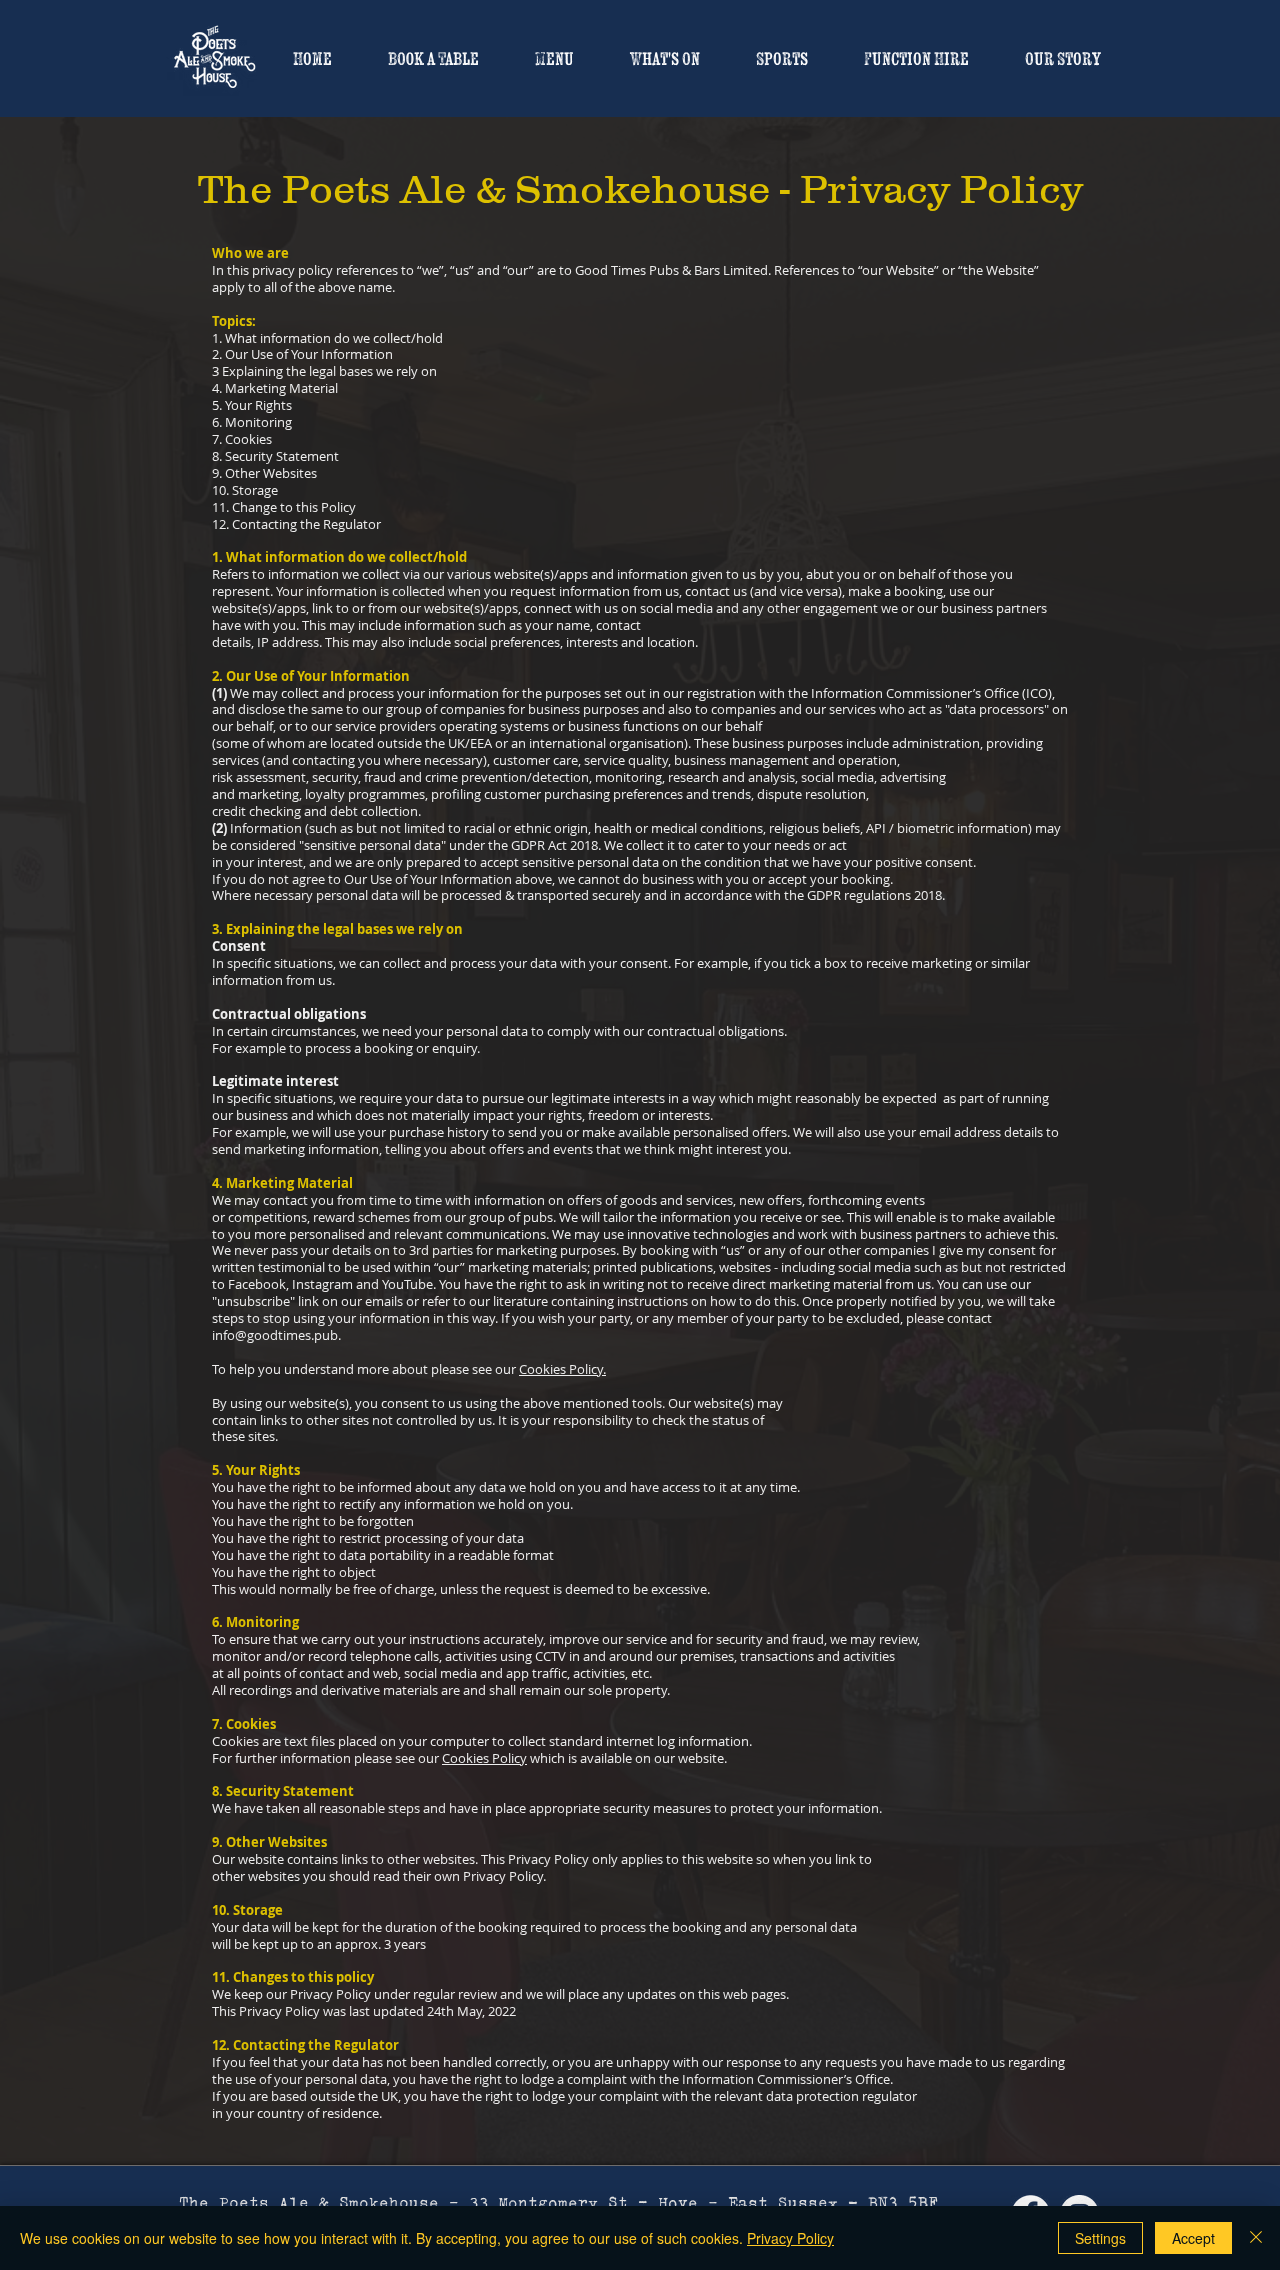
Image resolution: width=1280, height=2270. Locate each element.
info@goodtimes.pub (275, 1335)
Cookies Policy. (562, 1369)
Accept (1193, 2238)
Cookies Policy (484, 1758)
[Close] (1256, 2238)
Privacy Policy (790, 2238)
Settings (1100, 2238)
